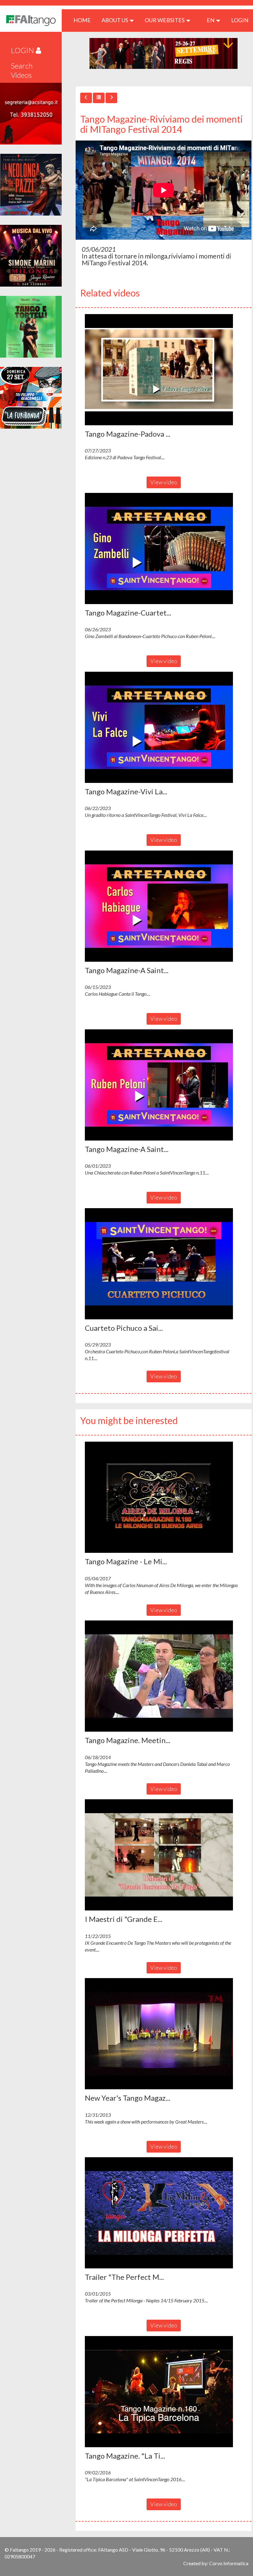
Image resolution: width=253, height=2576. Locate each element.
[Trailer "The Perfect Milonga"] (164, 2213)
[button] (159, 370)
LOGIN (240, 20)
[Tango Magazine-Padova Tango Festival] (164, 370)
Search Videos (22, 70)
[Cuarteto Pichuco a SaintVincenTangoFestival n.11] (164, 1264)
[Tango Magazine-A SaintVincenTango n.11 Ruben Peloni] (164, 1085)
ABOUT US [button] (115, 20)
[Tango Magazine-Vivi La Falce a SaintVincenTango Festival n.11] (164, 727)
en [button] (211, 20)
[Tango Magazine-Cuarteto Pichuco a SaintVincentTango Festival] (164, 548)
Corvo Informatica (229, 2563)
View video (164, 482)
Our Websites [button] (165, 20)
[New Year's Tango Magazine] (164, 2034)
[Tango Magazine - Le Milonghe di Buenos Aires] (164, 1497)
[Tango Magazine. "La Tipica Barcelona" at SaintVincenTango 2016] (164, 2392)
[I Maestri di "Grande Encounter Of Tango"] (164, 1855)
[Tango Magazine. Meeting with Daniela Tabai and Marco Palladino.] (164, 1676)
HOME (84, 20)
